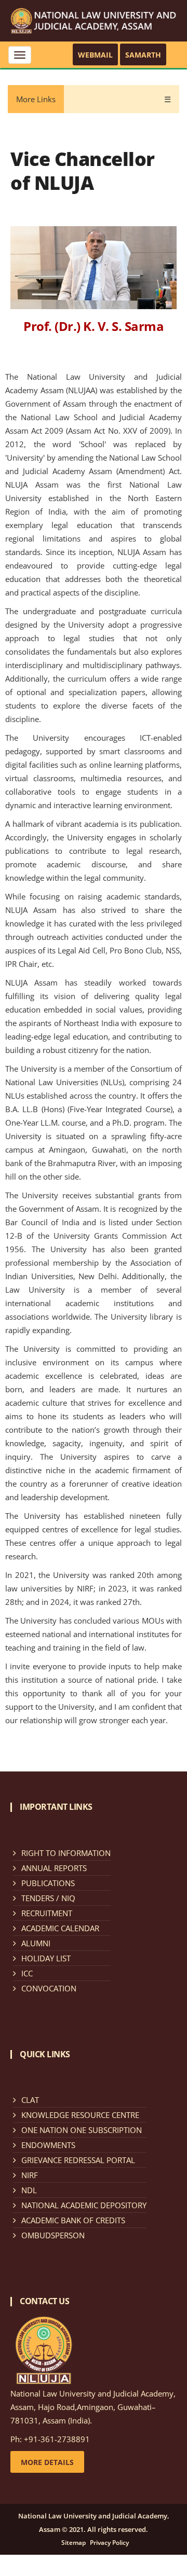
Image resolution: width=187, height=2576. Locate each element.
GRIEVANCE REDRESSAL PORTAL (78, 2160)
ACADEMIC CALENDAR (60, 1928)
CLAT (30, 2100)
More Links (36, 99)
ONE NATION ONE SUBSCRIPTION (82, 2130)
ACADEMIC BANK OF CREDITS (73, 2220)
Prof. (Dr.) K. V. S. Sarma (94, 326)
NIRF (30, 2175)
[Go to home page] (94, 20)
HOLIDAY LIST (46, 1958)
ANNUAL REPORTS (54, 1868)
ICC (27, 1973)
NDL (29, 2190)
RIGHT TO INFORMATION (66, 1853)
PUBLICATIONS (48, 1883)
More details (47, 2462)
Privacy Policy (109, 2543)
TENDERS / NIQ (48, 1898)
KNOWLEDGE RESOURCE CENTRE (80, 2115)
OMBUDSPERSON (53, 2235)
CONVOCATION (49, 1988)
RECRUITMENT (47, 1913)
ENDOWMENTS (48, 2145)
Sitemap (74, 2543)
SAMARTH (143, 55)
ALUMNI (36, 1943)
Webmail (95, 55)
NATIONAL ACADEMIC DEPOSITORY (84, 2205)
